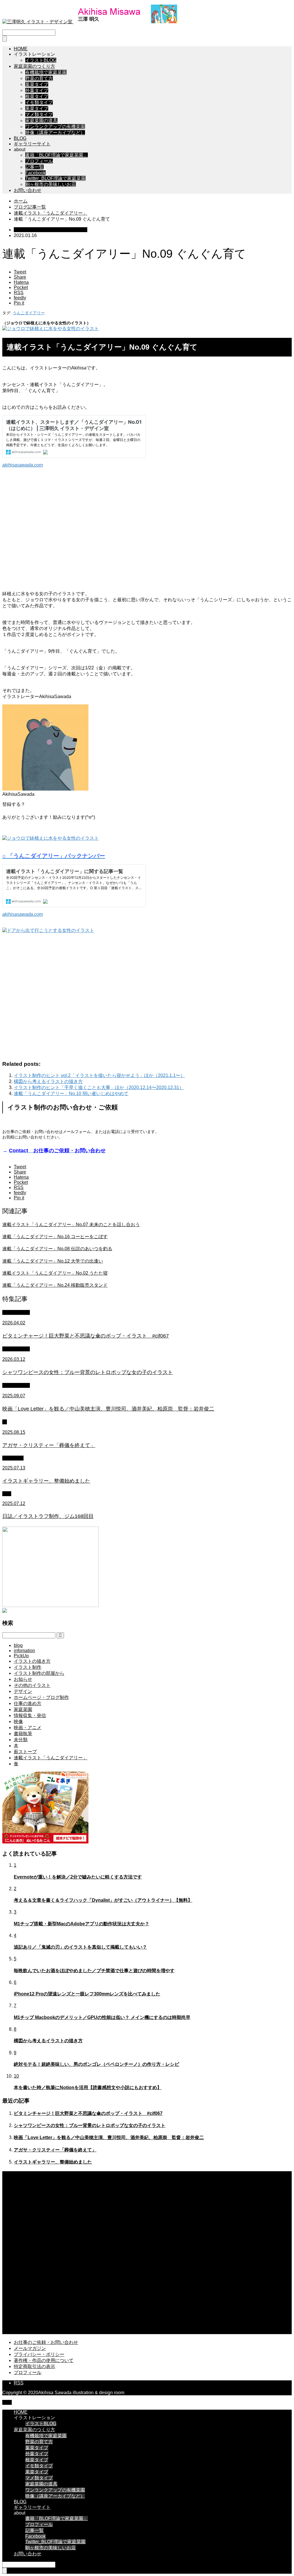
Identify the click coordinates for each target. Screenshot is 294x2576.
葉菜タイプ (37, 84)
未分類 (21, 1740)
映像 (18, 1721)
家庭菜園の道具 (41, 121)
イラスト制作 (16, 1312)
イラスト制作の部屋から (39, 1673)
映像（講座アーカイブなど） (55, 133)
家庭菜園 (23, 1709)
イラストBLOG (41, 60)
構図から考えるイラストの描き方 (48, 1081)
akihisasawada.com (23, 465)
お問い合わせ (28, 190)
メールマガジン (30, 2348)
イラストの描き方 (32, 1661)
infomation (13, 1458)
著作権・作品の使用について (44, 2360)
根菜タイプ (37, 96)
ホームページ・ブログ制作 (41, 1697)
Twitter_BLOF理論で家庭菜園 (55, 178)
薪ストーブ (25, 1752)
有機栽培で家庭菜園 (46, 72)
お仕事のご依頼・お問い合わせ (46, 2342)
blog (7, 1494)
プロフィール (39, 161)
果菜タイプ (37, 108)
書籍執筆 (23, 1734)
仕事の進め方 (28, 1703)
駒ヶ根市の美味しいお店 (51, 184)
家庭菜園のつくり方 (34, 66)
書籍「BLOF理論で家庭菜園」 (57, 155)
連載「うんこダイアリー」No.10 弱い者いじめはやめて (71, 1094)
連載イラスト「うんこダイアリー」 (51, 230)
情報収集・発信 (30, 1715)
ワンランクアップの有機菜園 (55, 127)
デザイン (23, 1691)
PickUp (21, 1656)
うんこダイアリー (29, 313)
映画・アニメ (16, 1385)
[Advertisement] (147, 530)
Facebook (35, 173)
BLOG (20, 138)
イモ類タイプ (39, 102)
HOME (21, 49)
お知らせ (23, 1679)
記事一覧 (34, 167)
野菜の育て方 (39, 78)
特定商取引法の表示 (34, 2366)
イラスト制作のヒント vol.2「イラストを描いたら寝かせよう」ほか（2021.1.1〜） (99, 1075)
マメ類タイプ (39, 114)
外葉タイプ (37, 90)
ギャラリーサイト (32, 144)
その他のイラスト (32, 1685)
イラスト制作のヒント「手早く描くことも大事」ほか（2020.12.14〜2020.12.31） (99, 1087)
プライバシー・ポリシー (39, 2354)
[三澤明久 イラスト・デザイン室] (90, 22)
